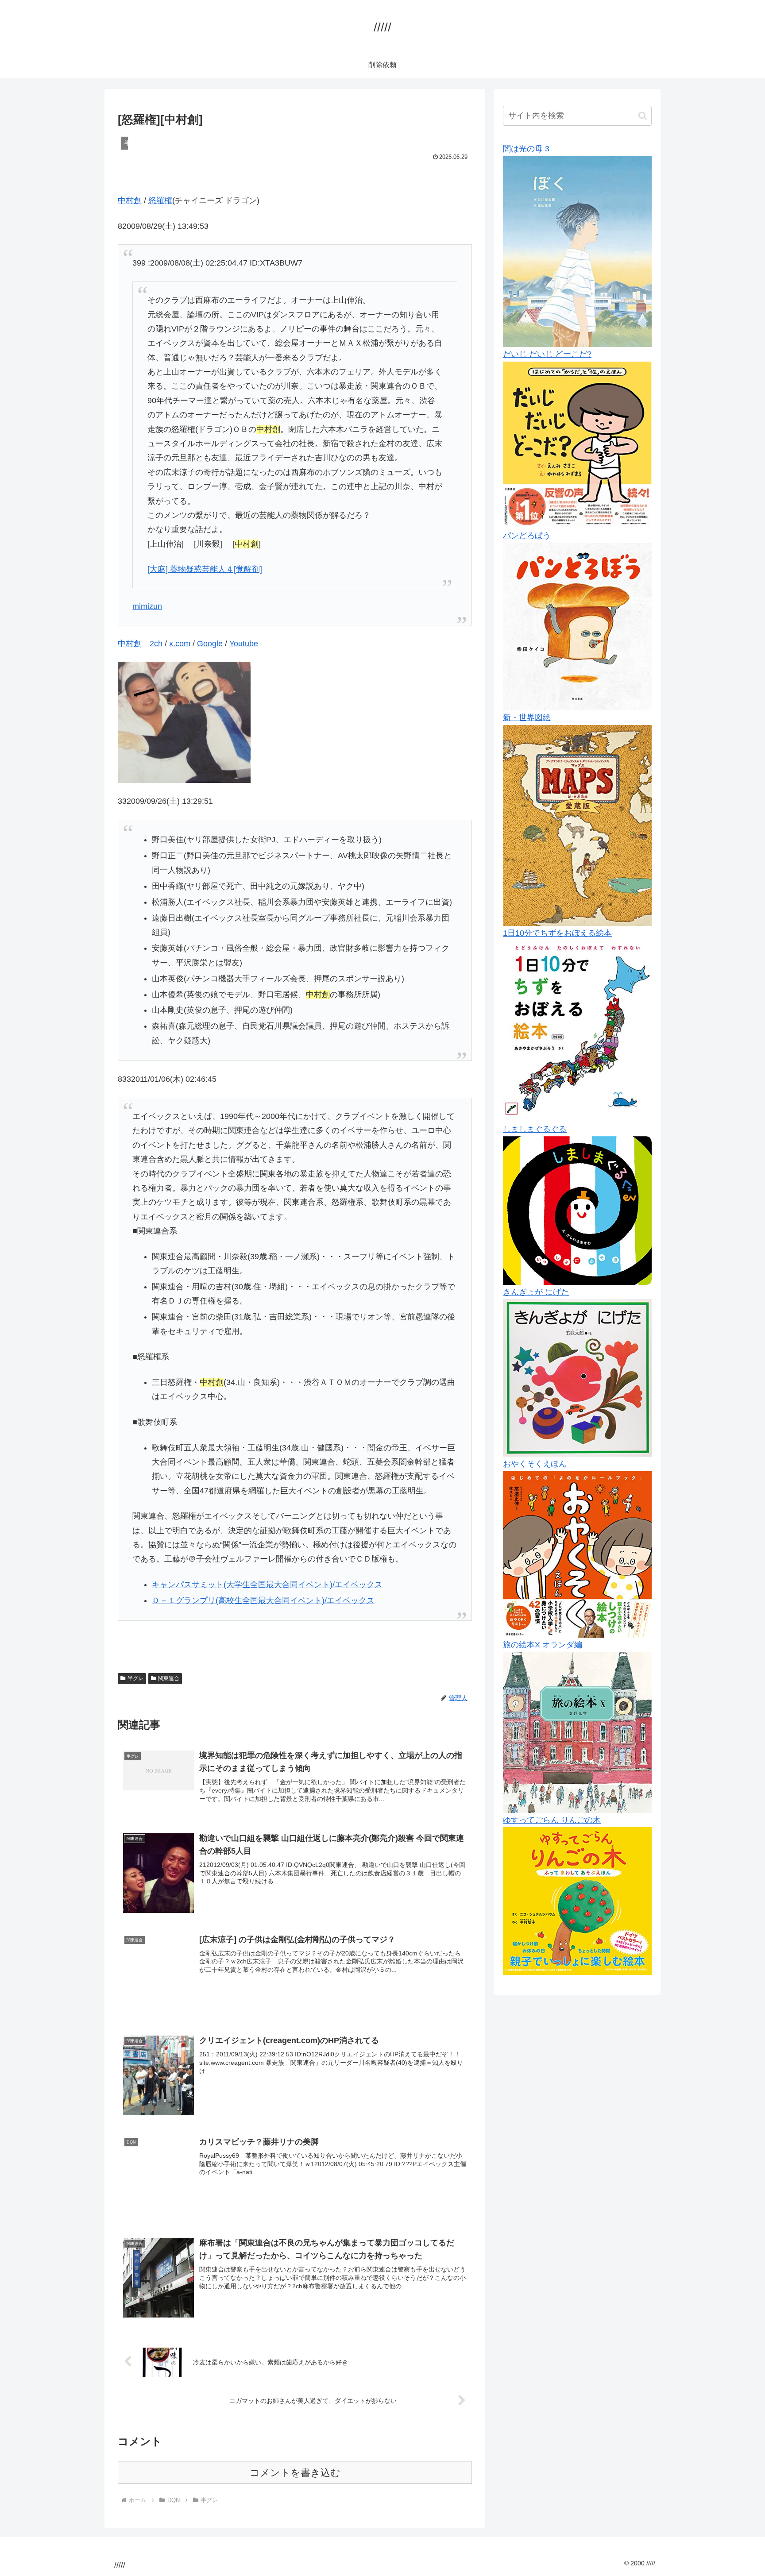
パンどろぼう (527, 536)
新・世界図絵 (527, 717)
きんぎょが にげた (536, 1292)
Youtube (244, 644)
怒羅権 (160, 201)
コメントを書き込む (295, 2473)
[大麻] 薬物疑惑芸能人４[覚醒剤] (205, 569)
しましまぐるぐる (535, 1129)
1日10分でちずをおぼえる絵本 (557, 933)
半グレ (135, 1678)
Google (210, 644)
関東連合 (169, 1678)
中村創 (130, 201)
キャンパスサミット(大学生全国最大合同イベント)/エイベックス (267, 1585)
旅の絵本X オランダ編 (543, 1645)
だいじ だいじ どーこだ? (547, 354)
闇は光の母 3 (526, 149)
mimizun (147, 606)
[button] (643, 116)
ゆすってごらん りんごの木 (552, 1820)
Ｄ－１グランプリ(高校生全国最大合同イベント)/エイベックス (263, 1600)
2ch (156, 644)
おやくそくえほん (535, 1464)
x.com (180, 644)
